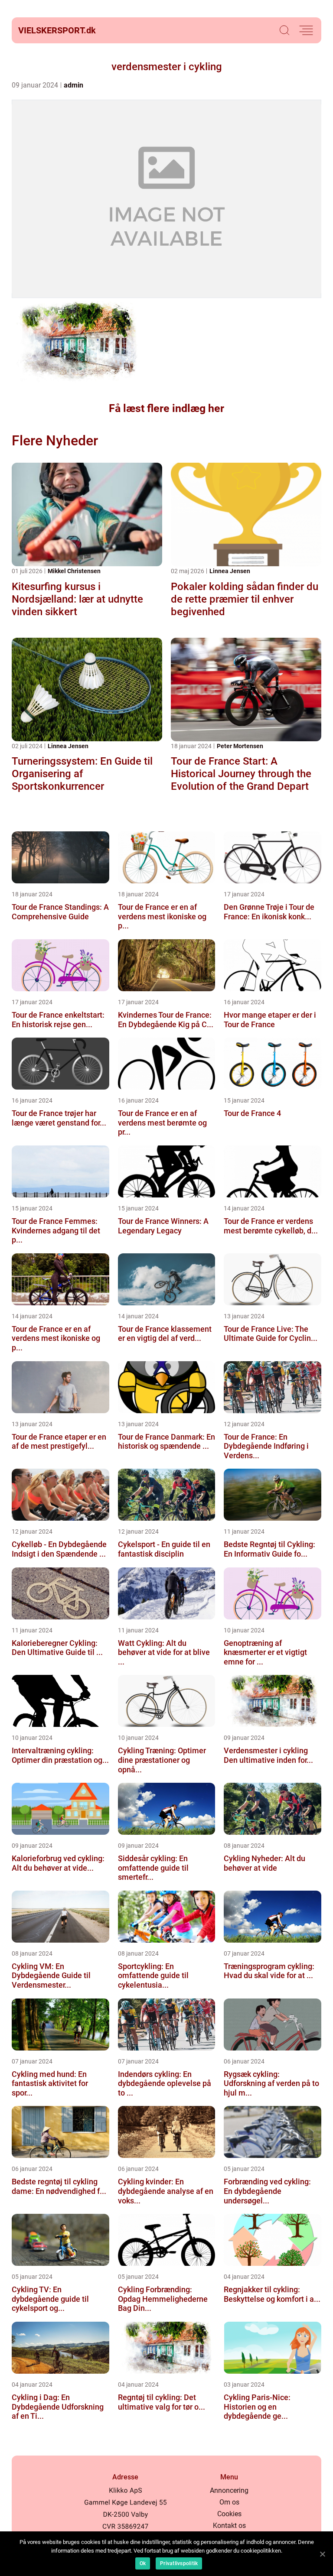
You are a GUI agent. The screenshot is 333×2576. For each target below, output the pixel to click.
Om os (229, 2502)
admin (73, 85)
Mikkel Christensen (74, 571)
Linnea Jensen (230, 571)
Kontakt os (229, 2526)
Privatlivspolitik (179, 2563)
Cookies (229, 2514)
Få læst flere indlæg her (166, 408)
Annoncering (229, 2490)
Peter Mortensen (240, 746)
